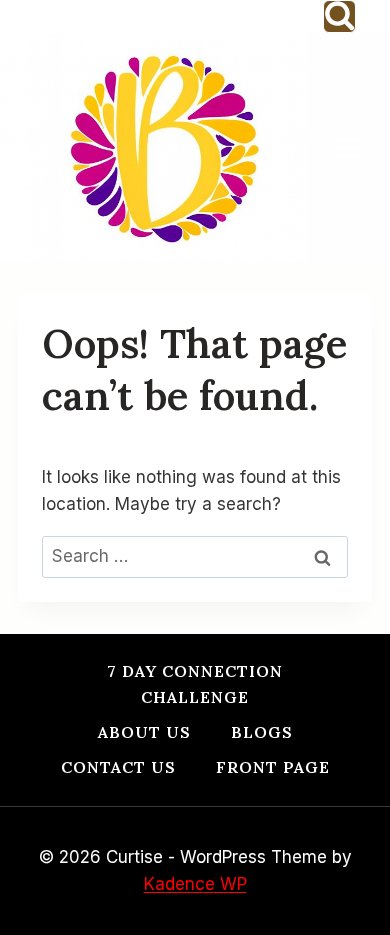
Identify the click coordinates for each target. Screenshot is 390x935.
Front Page (273, 767)
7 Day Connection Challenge (195, 684)
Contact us (118, 767)
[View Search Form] (339, 16)
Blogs (262, 732)
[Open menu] (357, 147)
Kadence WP (195, 884)
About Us (144, 732)
